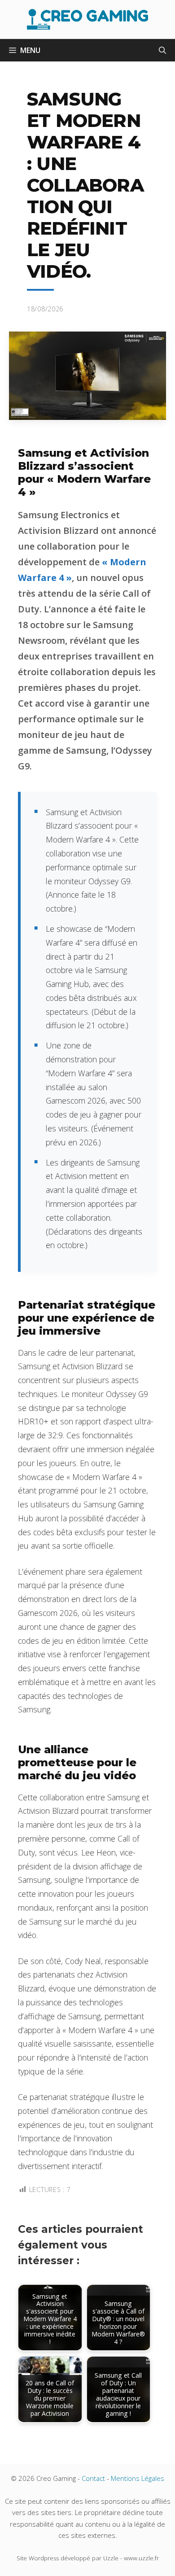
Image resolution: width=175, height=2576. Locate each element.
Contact (93, 2478)
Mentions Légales (138, 2478)
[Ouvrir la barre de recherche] (162, 50)
